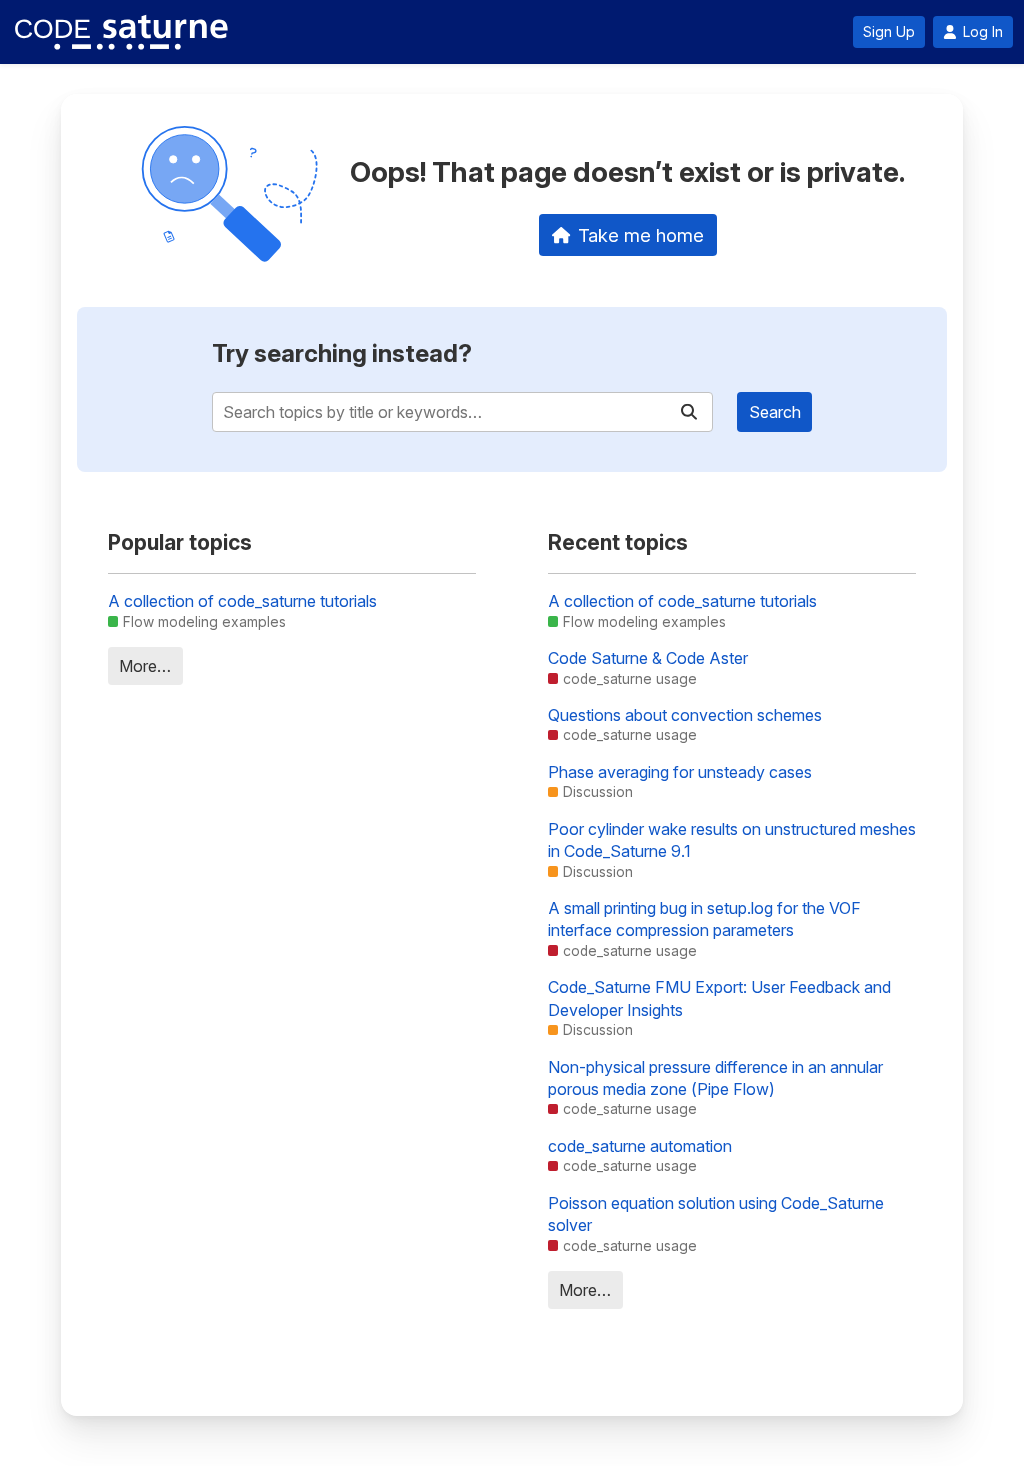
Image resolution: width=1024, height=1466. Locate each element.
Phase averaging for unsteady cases (680, 772)
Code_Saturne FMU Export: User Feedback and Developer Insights (719, 998)
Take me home (641, 235)
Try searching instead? (342, 353)
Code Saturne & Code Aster (648, 658)
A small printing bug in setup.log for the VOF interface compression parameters (704, 919)
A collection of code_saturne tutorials (242, 601)
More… (145, 666)
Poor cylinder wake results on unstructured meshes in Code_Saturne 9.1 (732, 840)
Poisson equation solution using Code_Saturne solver (716, 1214)
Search (775, 412)
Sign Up (889, 32)
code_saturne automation (640, 1146)
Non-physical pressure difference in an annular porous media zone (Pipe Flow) (715, 1078)
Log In (983, 32)
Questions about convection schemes (685, 715)
